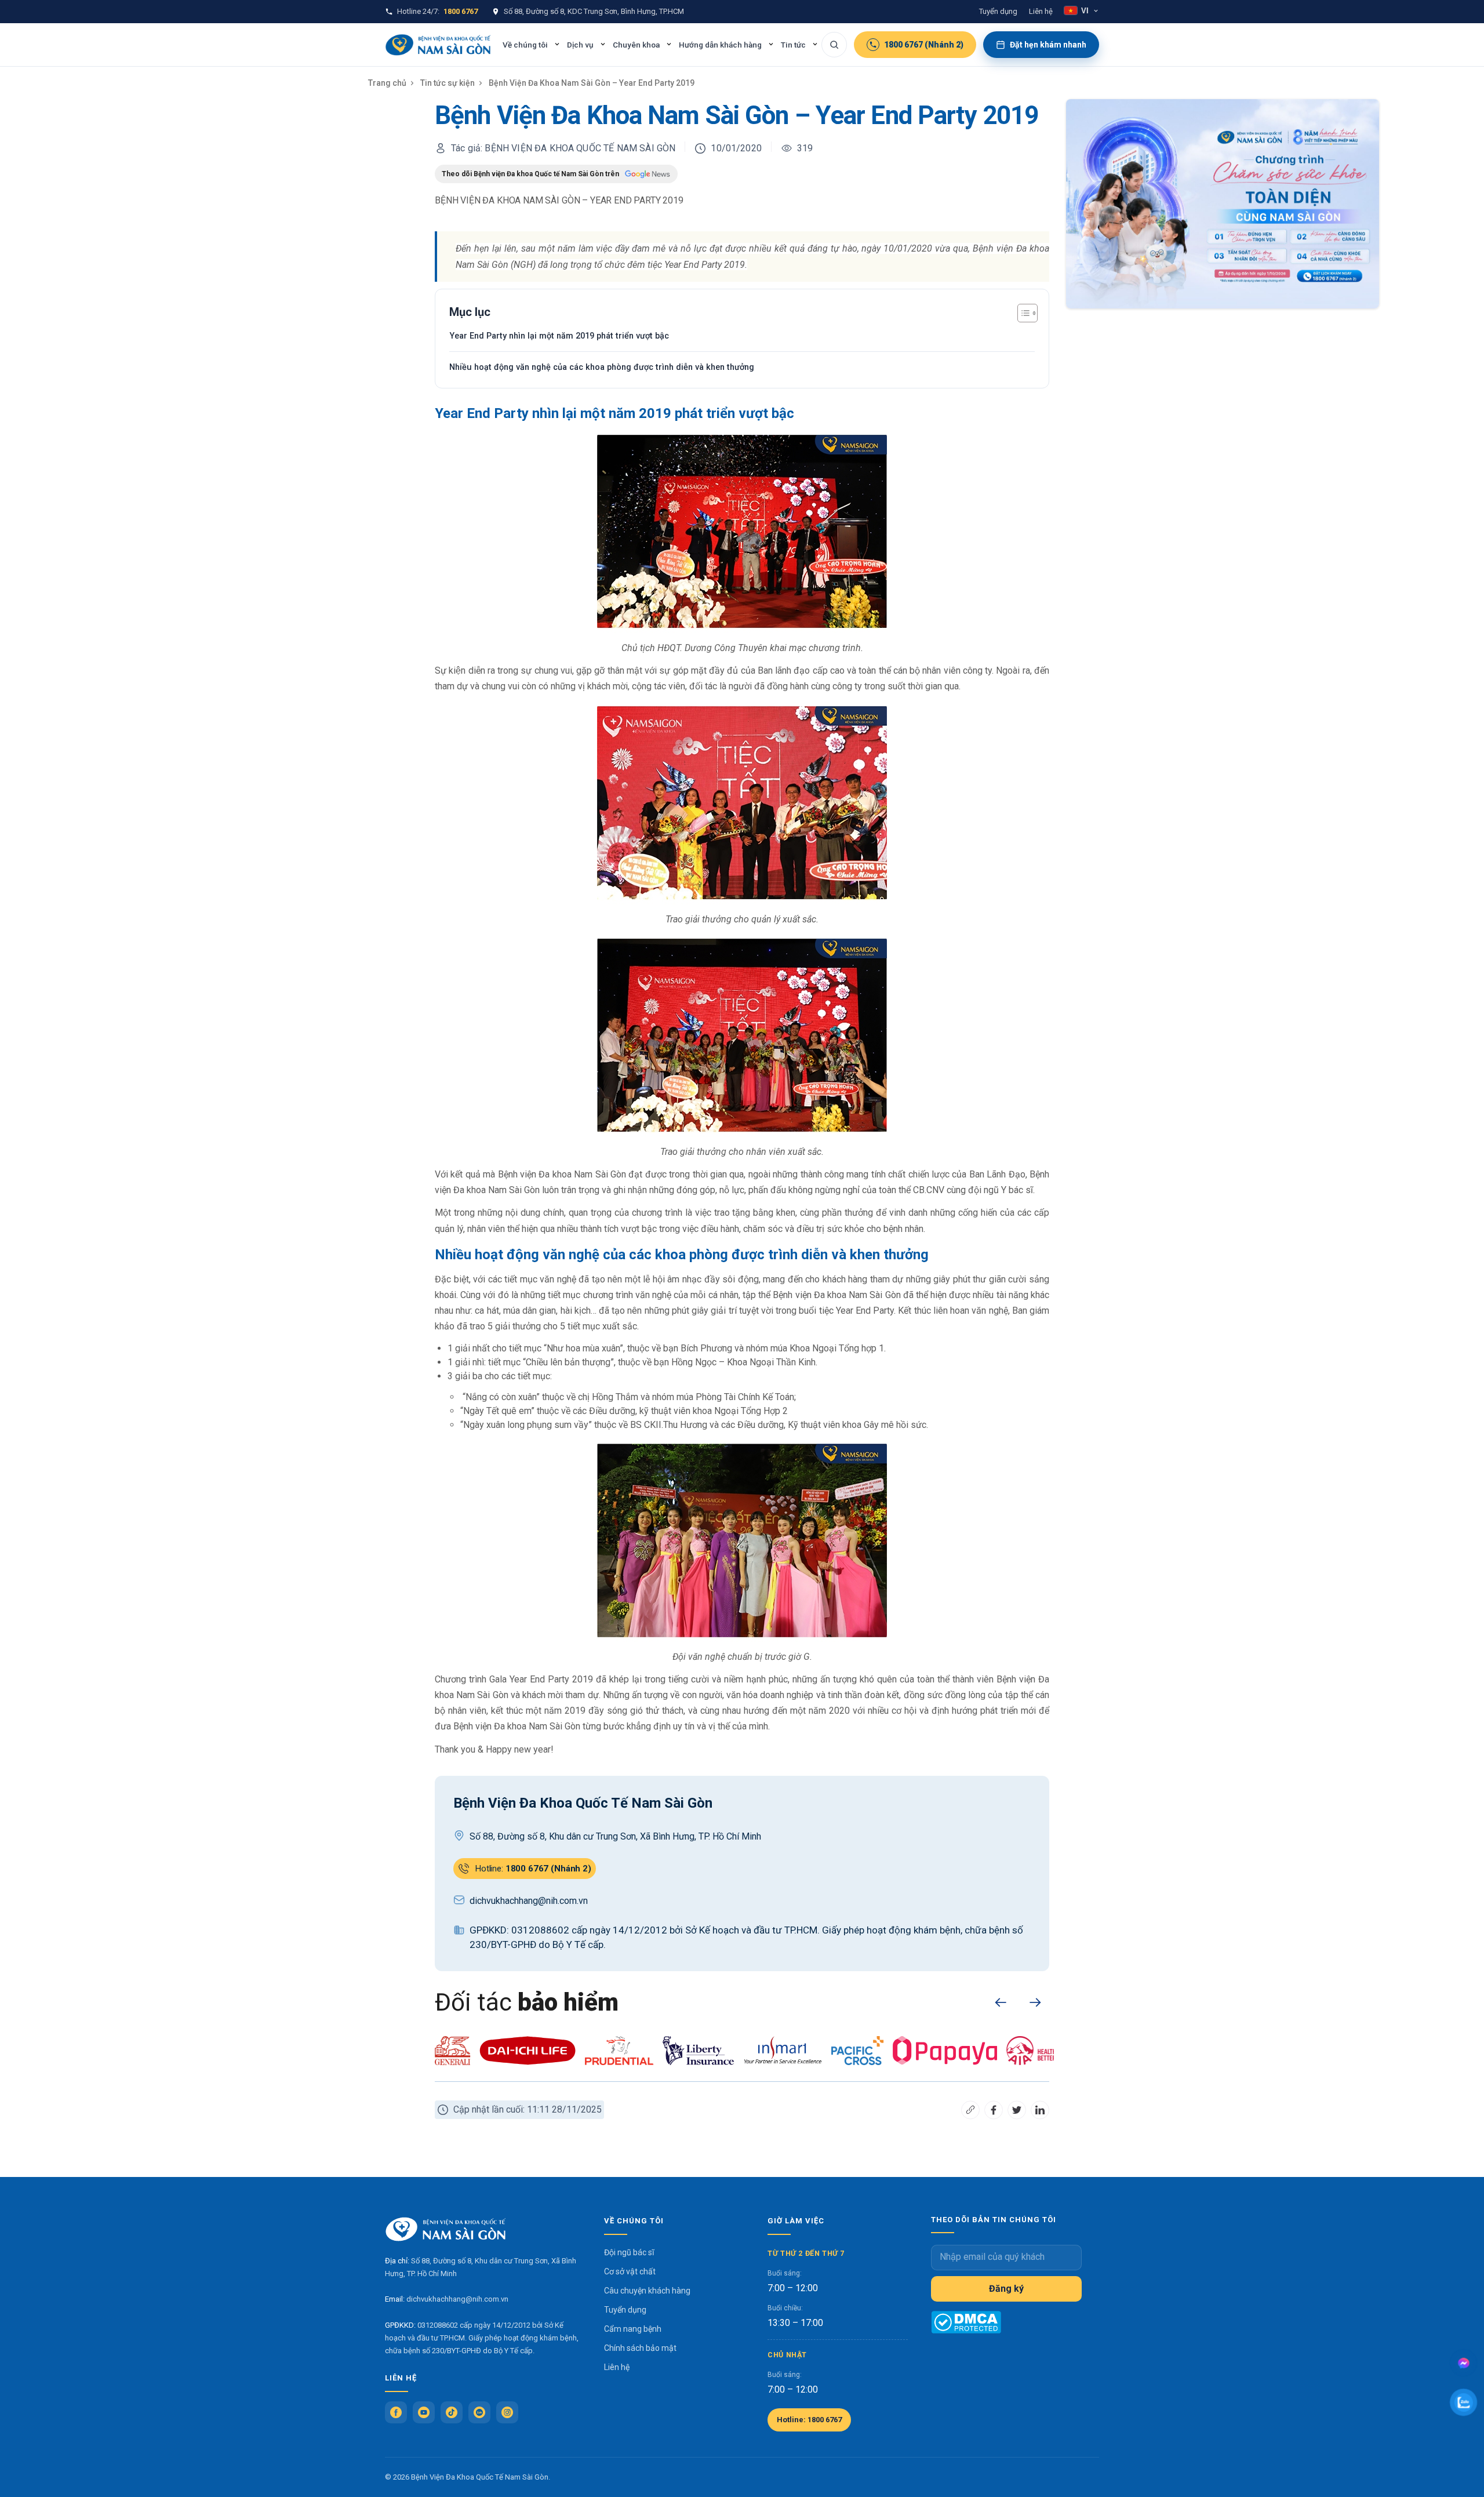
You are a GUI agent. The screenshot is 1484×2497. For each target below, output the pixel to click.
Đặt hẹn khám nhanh (1048, 45)
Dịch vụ (580, 45)
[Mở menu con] (557, 44)
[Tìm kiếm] (834, 45)
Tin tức (793, 45)
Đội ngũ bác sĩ (629, 2252)
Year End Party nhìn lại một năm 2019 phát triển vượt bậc (559, 336)
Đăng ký (1006, 2289)
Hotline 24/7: (437, 11)
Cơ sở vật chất (630, 2271)
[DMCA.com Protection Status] (966, 2322)
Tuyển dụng (998, 11)
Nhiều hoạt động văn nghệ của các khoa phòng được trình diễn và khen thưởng (602, 367)
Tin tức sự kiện (448, 83)
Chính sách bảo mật (640, 2348)
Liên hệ (1041, 11)
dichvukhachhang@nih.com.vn (457, 2299)
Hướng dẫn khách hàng (720, 45)
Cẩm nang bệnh (633, 2329)
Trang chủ (387, 83)
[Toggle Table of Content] (1022, 313)
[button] (1001, 2002)
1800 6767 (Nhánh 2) (924, 45)
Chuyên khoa (636, 45)
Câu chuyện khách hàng (647, 2291)
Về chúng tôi (525, 45)
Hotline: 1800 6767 (809, 2420)
